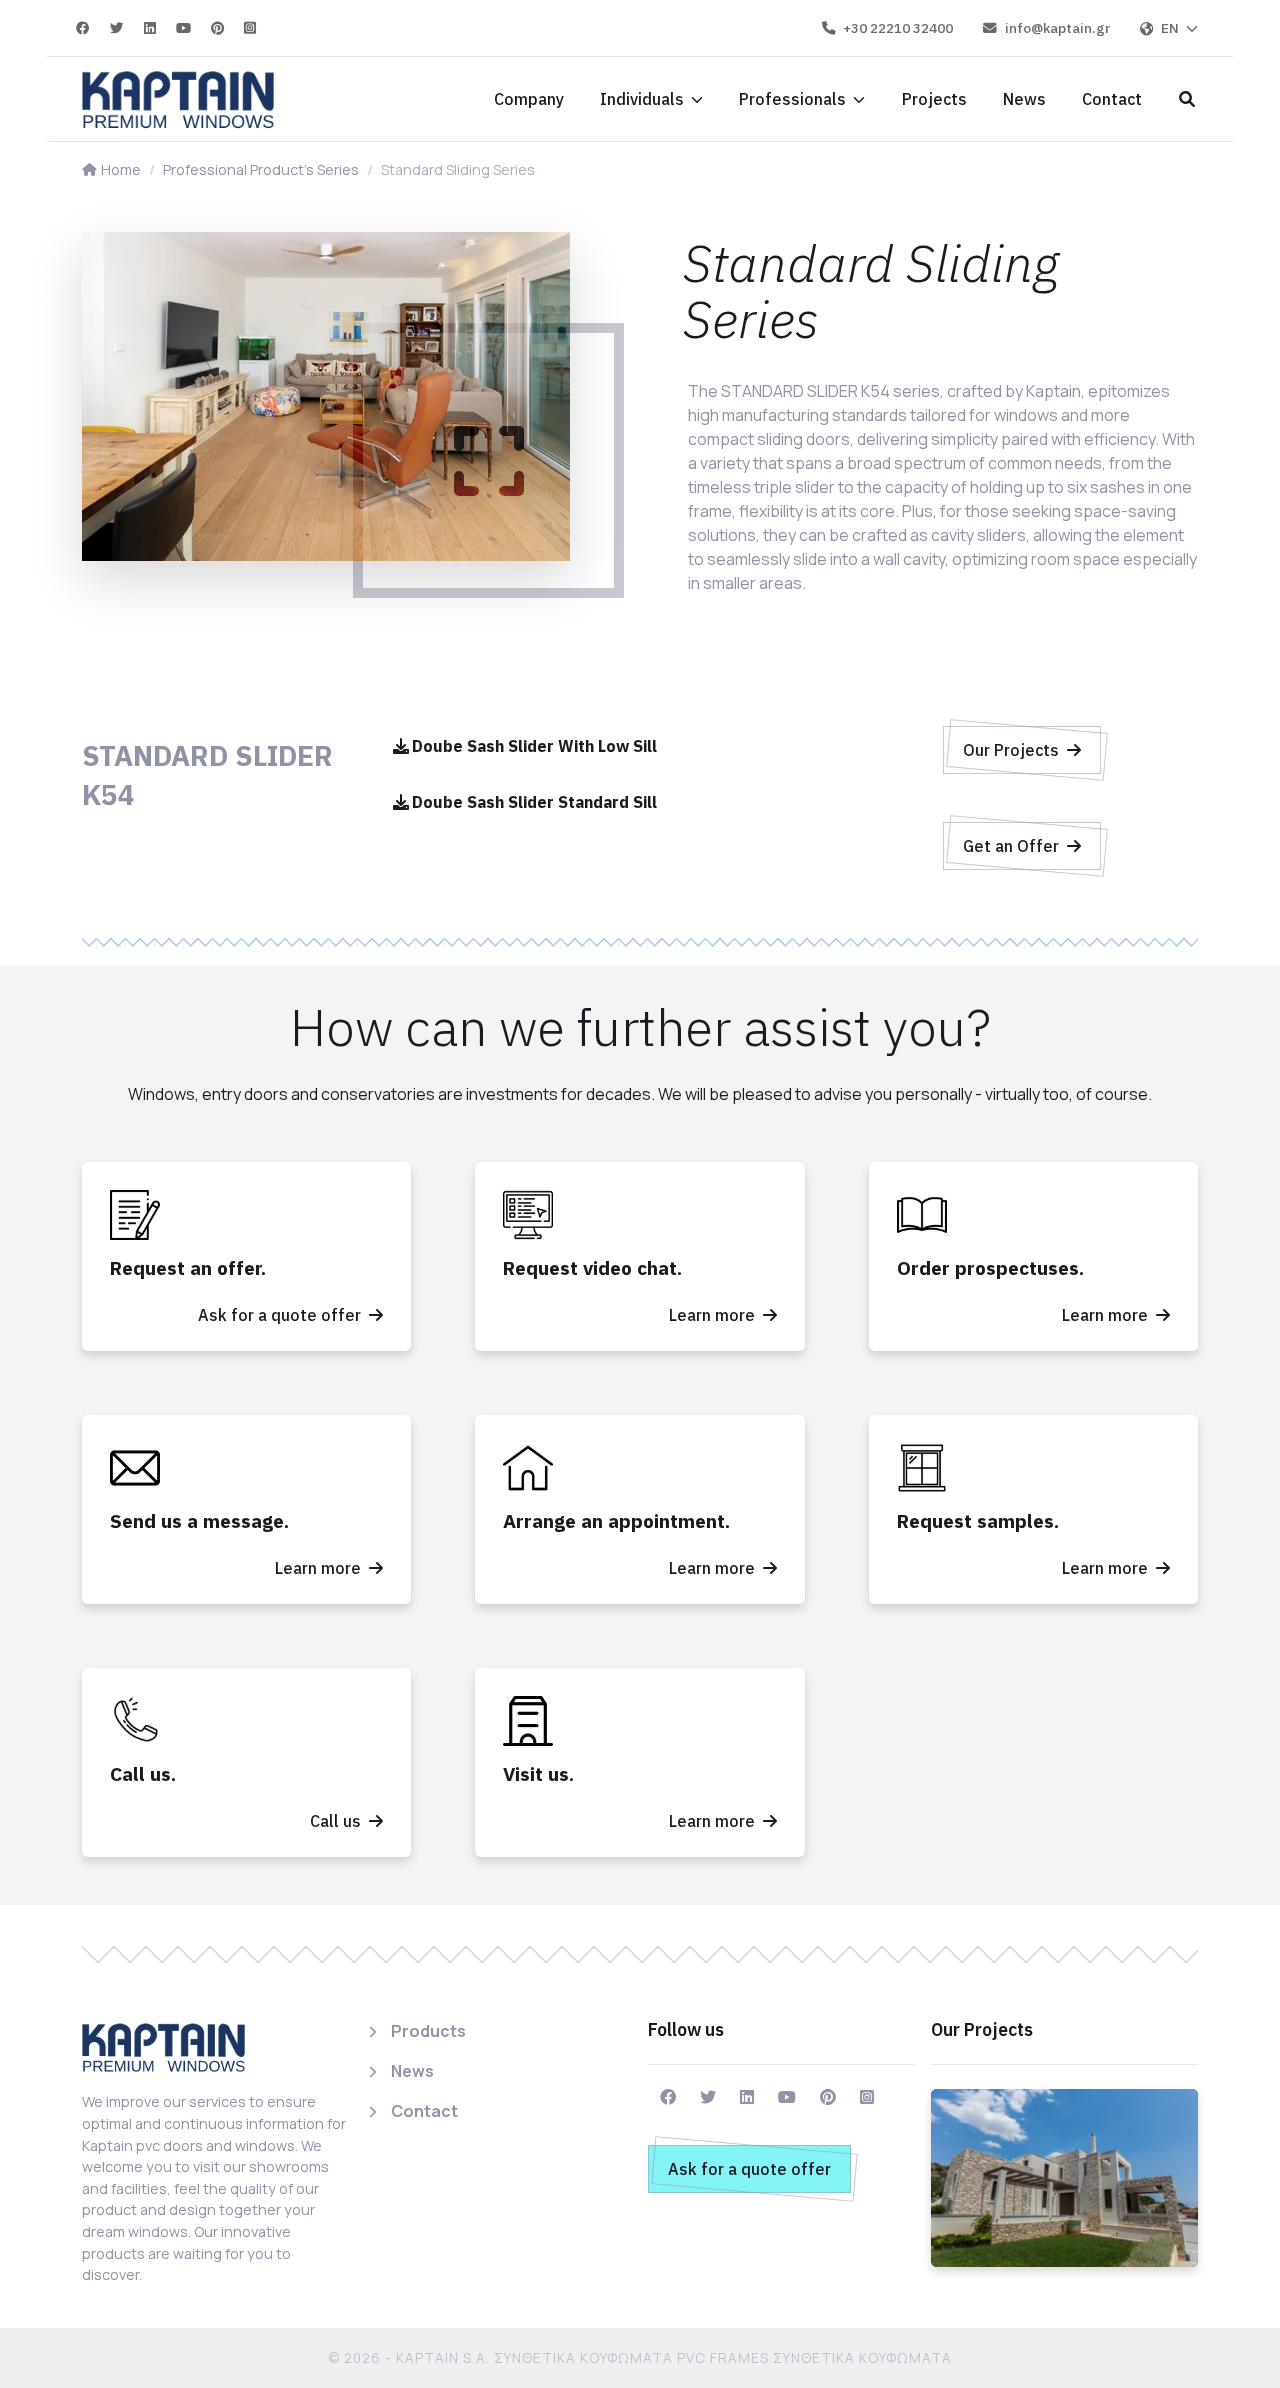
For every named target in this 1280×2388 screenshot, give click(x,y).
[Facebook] (84, 28)
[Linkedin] (151, 28)
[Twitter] (118, 28)
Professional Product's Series (261, 169)
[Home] (178, 99)
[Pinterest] (218, 28)
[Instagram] (250, 28)
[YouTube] (184, 28)
